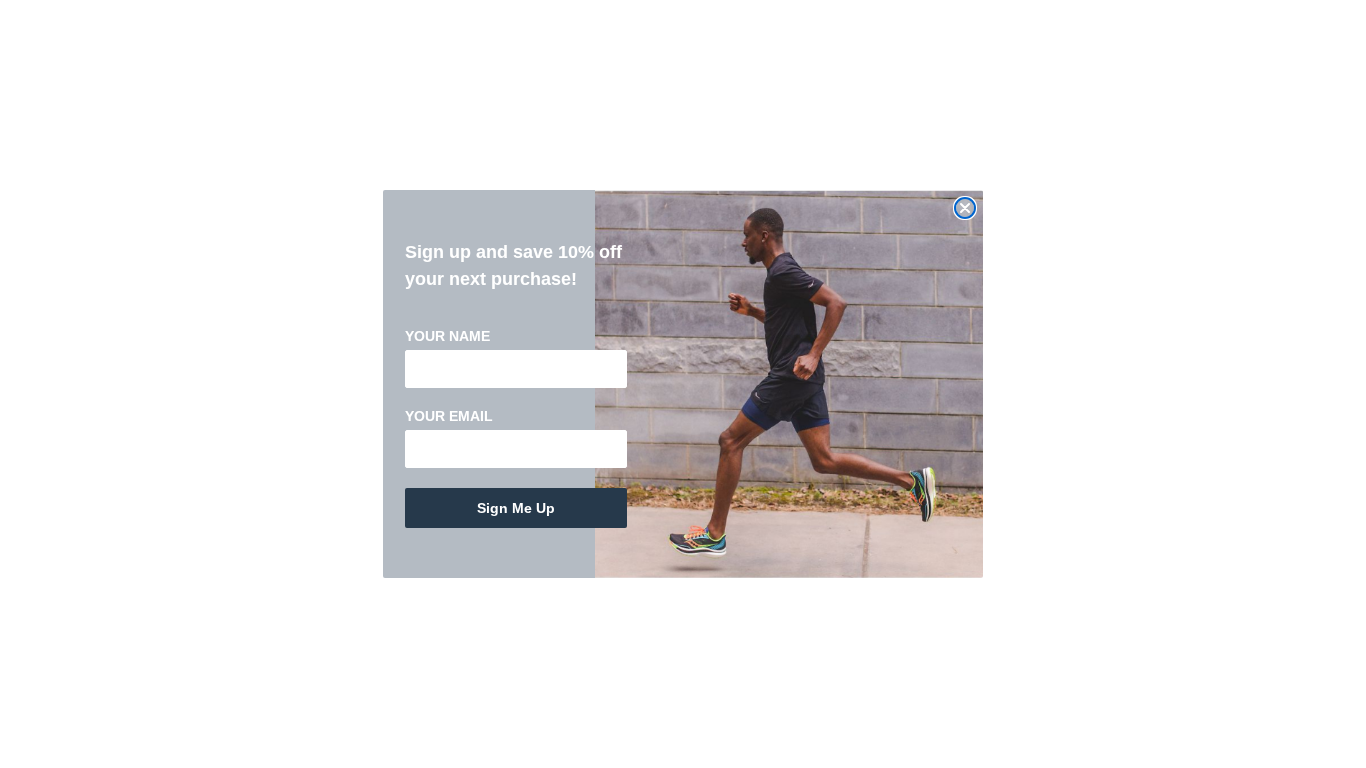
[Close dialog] (965, 208)
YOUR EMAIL (449, 416)
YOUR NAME (447, 336)
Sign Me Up (516, 508)
